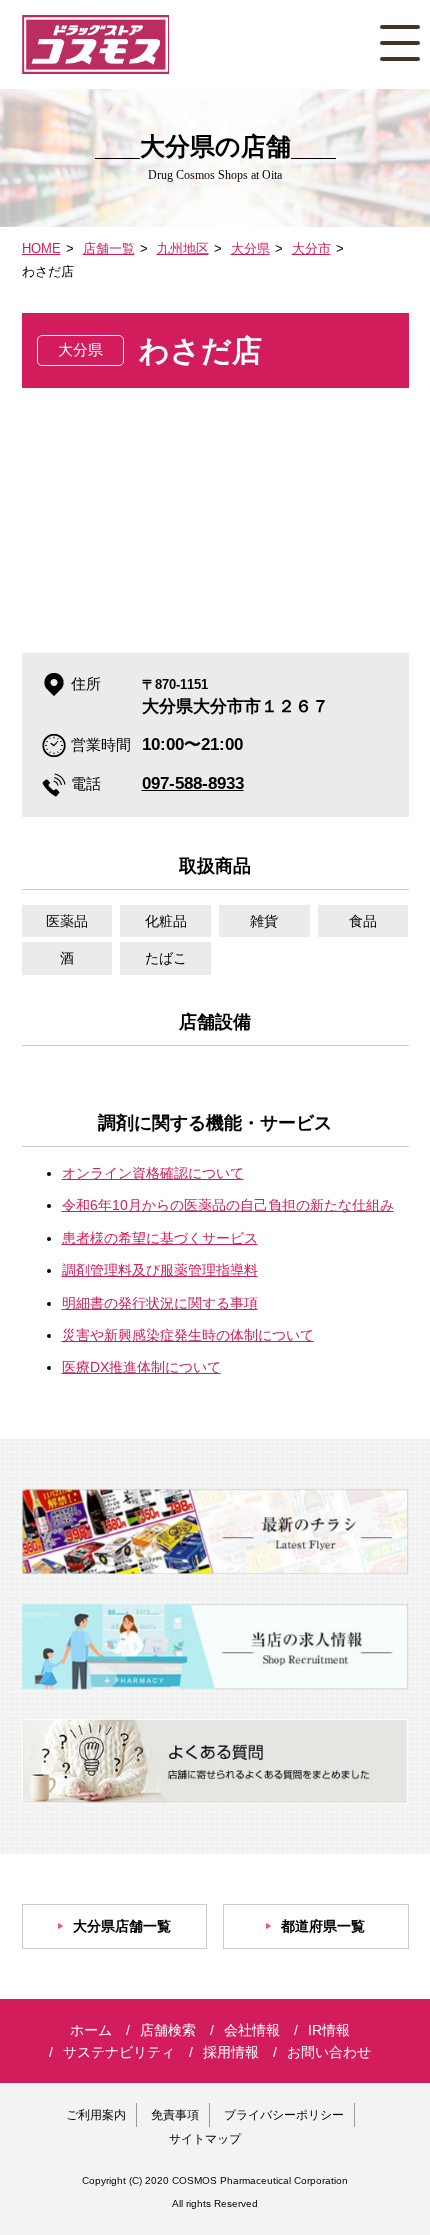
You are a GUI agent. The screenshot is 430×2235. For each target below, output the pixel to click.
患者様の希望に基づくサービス (160, 1238)
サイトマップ (205, 2139)
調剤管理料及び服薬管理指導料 (160, 1270)
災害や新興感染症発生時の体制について (188, 1335)
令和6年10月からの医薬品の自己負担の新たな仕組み (228, 1205)
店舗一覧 (109, 248)
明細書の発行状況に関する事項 (160, 1303)
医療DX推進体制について (141, 1367)
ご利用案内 (96, 2115)
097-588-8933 (193, 783)
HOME (41, 248)
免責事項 (175, 2115)
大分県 (250, 248)
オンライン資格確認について (153, 1173)
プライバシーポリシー (284, 2115)
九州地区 (183, 248)
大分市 (311, 248)
